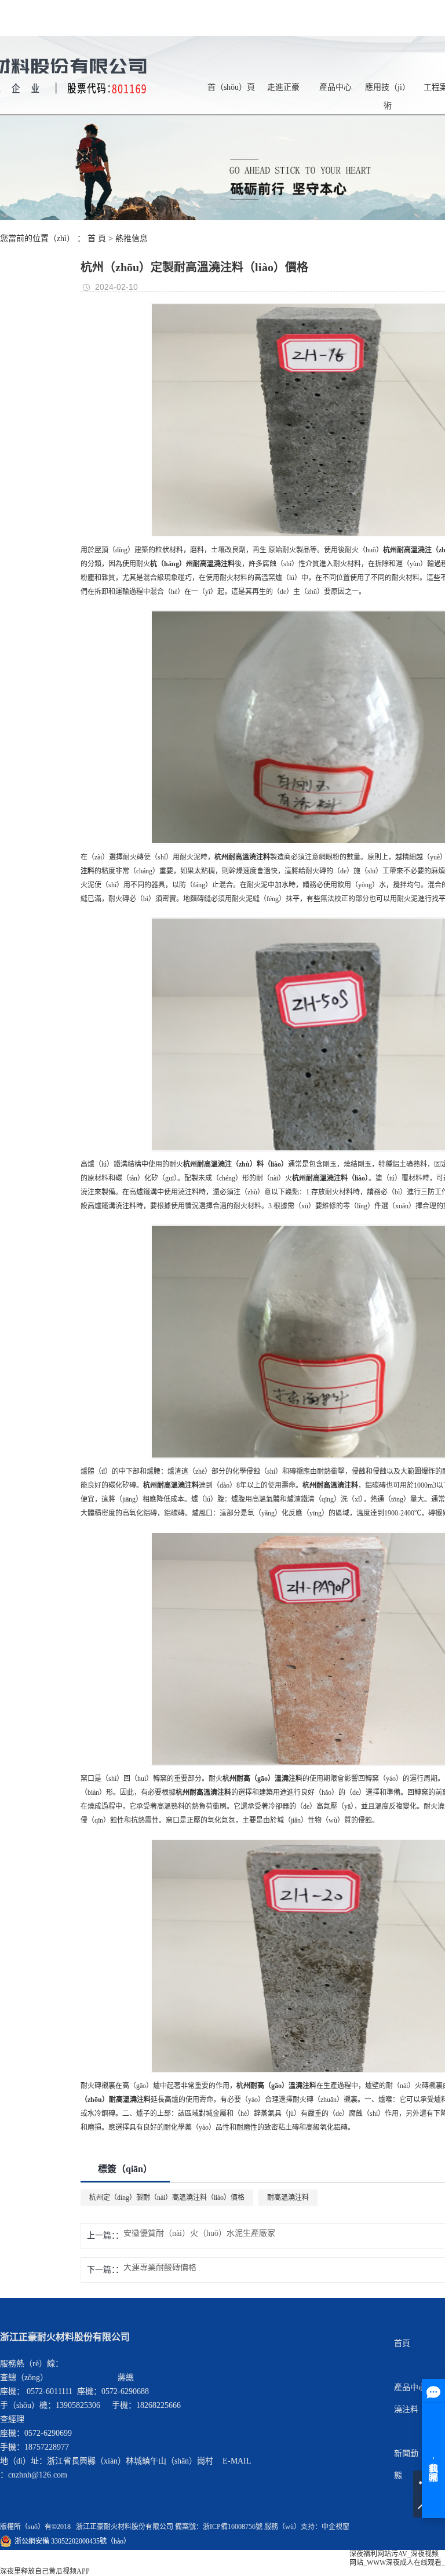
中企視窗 (335, 2527)
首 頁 (97, 238)
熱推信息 (132, 238)
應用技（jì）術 (388, 90)
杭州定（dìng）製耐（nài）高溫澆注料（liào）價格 (167, 2198)
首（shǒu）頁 (231, 87)
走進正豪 (283, 87)
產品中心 (335, 87)
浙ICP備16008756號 (233, 2527)
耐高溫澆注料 (288, 2198)
